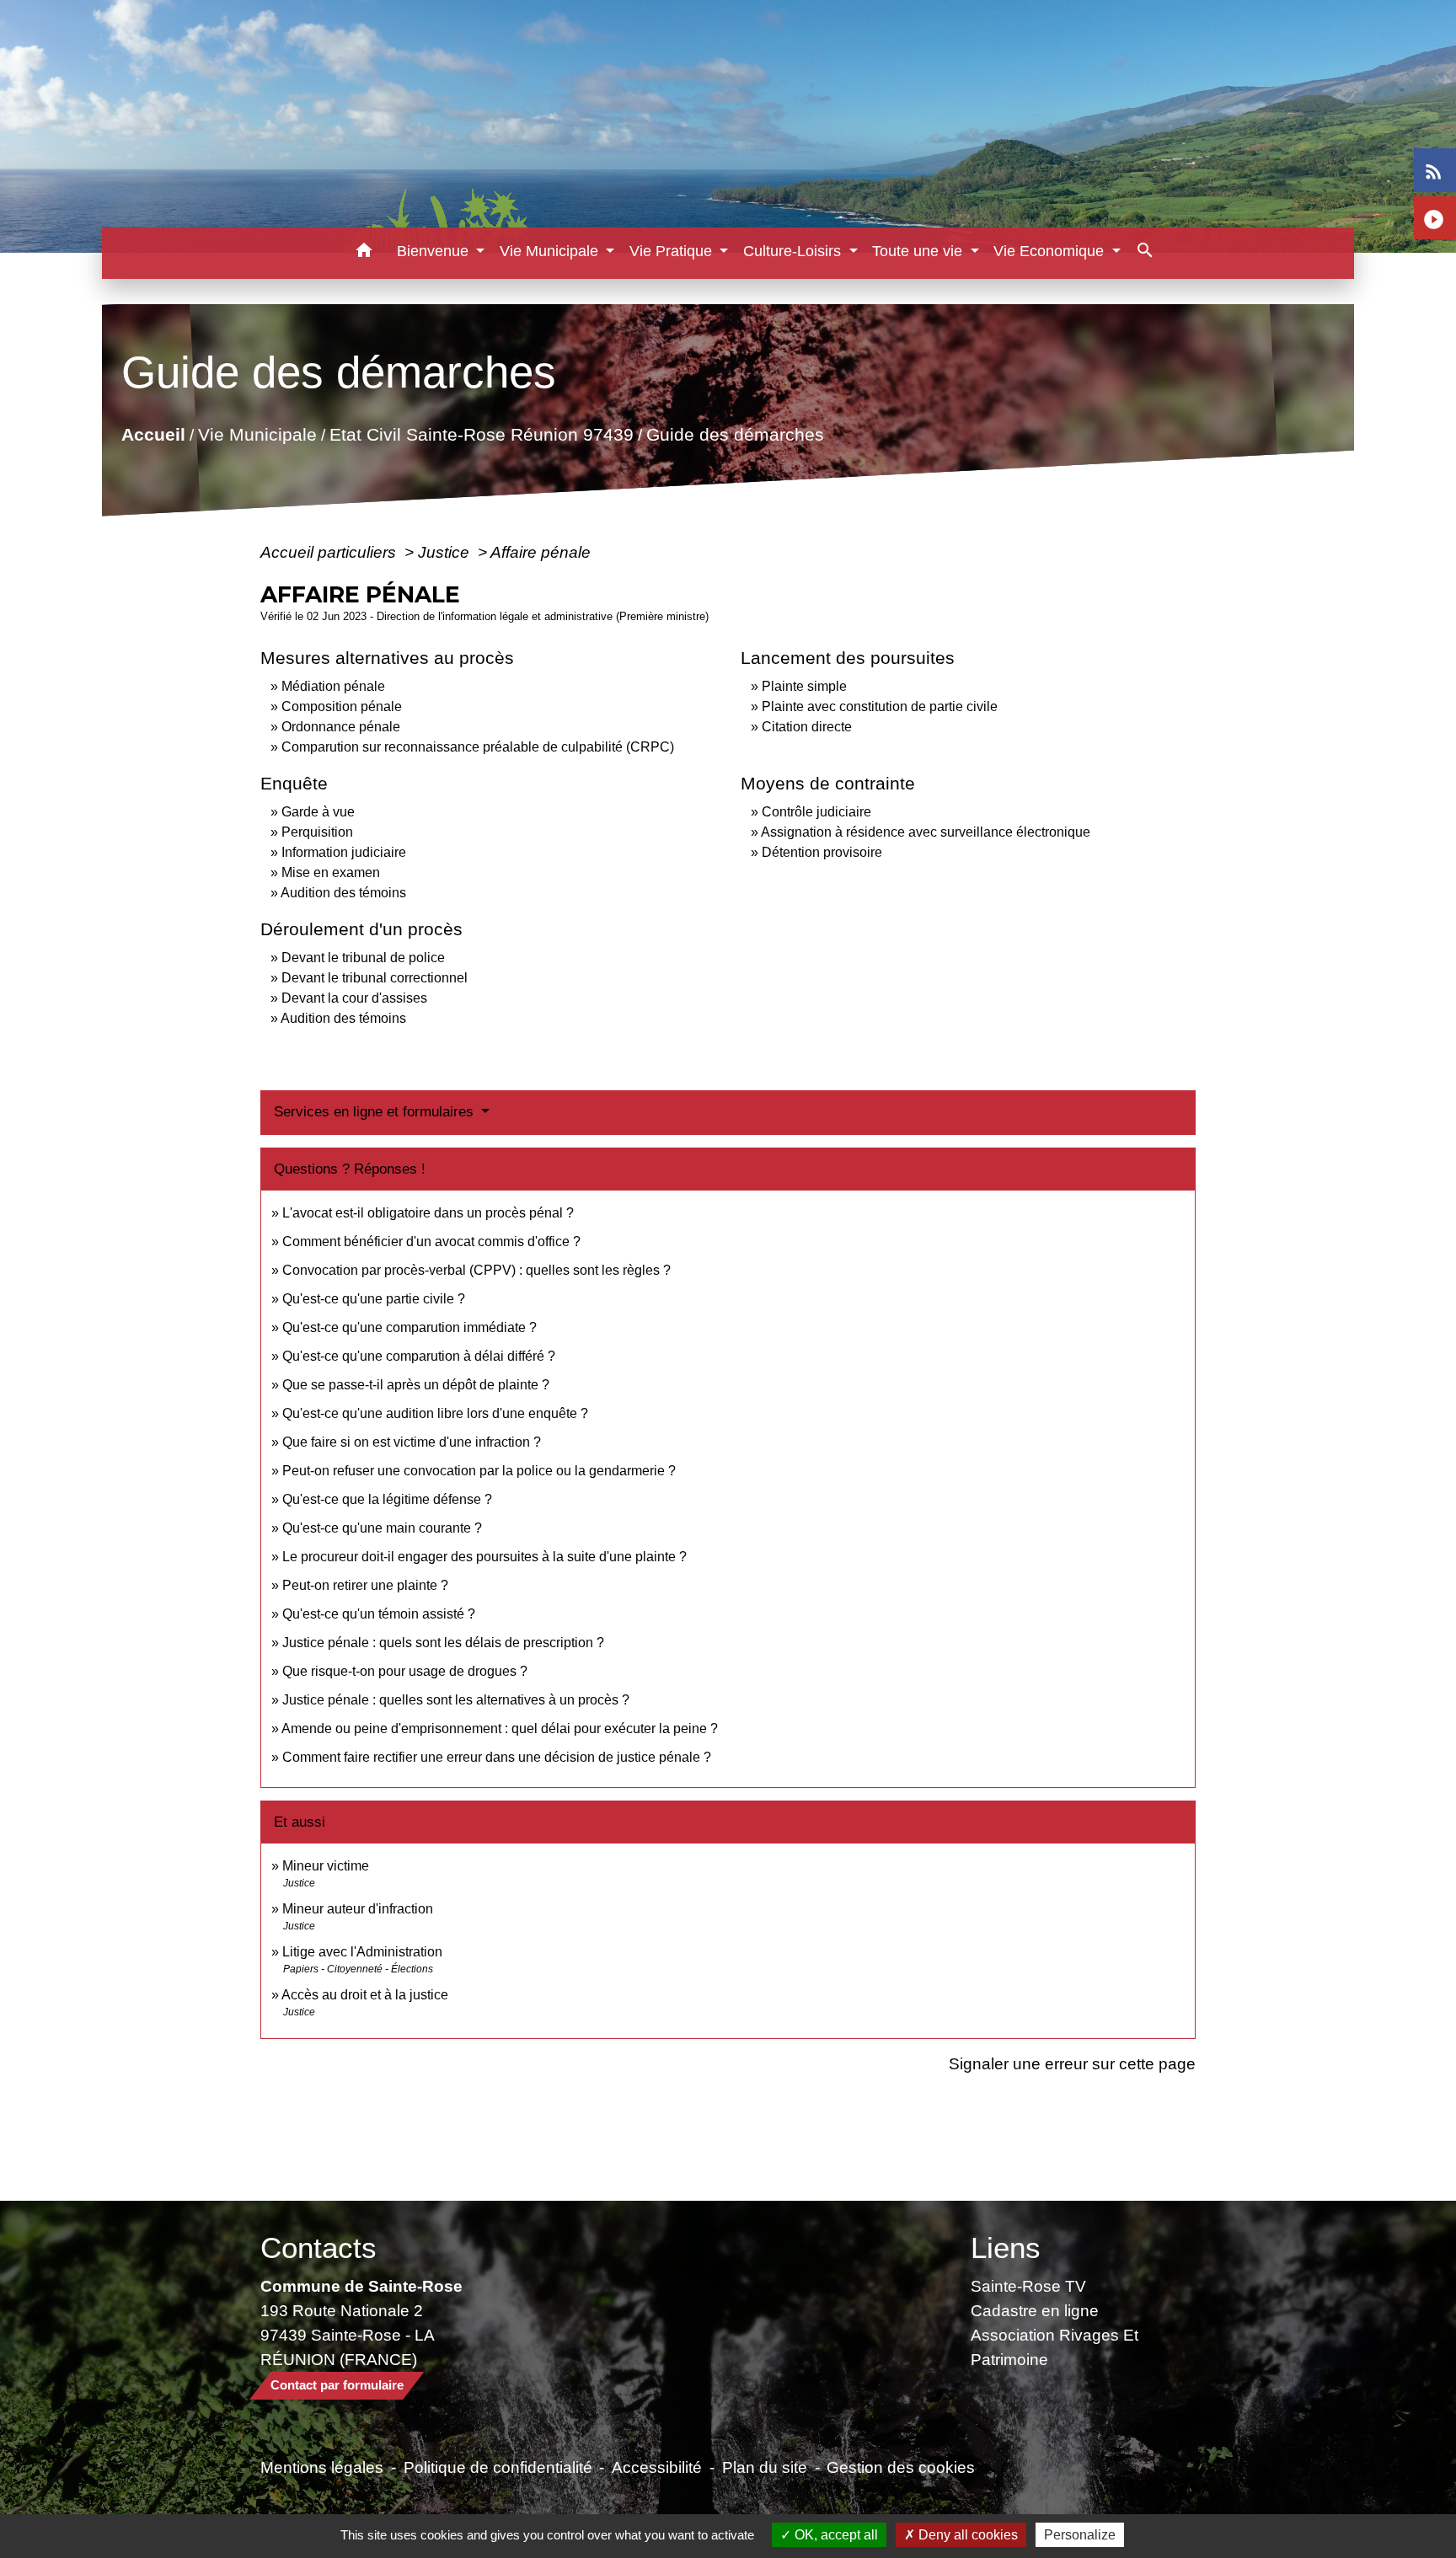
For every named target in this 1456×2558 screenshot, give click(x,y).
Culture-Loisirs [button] (794, 251)
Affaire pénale (541, 552)
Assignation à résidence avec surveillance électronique (926, 832)
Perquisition (317, 832)
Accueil (153, 435)
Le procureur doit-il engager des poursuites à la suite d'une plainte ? (484, 1557)
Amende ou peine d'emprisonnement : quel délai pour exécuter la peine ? (500, 1729)
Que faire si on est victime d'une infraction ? (412, 1442)
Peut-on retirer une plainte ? (365, 1585)
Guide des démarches (735, 435)
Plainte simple (804, 686)
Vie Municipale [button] (551, 251)
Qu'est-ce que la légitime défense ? (387, 1499)
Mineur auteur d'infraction (358, 1909)
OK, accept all (835, 2535)
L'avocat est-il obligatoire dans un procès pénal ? (428, 1213)
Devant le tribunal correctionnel (375, 978)
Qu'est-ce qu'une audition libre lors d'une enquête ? (435, 1413)
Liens (1006, 2248)
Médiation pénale (333, 686)
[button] (364, 253)
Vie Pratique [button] (673, 251)
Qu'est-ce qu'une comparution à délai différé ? (419, 1356)
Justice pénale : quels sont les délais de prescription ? (443, 1643)
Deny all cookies (966, 2535)
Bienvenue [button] (435, 251)
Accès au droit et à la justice (365, 1995)
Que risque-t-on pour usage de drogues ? (405, 1671)
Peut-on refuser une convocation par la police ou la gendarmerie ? (479, 1471)
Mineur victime (326, 1866)
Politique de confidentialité (498, 2467)
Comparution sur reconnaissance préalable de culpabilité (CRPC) (478, 747)
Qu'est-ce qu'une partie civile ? (374, 1299)
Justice (446, 552)
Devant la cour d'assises (354, 998)
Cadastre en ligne (1035, 2310)
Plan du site (765, 2467)
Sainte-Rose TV (1028, 2286)
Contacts (318, 2248)
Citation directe (807, 727)
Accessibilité (657, 2467)
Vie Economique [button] (1051, 251)
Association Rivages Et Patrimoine (1055, 2347)
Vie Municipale (257, 435)
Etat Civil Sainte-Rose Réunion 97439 (482, 435)
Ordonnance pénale (341, 727)
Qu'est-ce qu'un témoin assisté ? (379, 1614)
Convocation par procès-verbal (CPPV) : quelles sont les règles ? (476, 1270)
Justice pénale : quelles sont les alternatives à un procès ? (456, 1700)
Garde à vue (318, 812)
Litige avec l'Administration (362, 1952)
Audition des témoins (343, 893)
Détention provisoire (822, 852)
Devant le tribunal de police (363, 958)
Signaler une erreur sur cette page (1072, 2063)
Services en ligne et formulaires (376, 1112)
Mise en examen (331, 872)
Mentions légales (322, 2467)
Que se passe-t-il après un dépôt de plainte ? (416, 1385)
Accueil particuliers (330, 552)
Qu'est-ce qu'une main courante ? (382, 1528)
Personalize (1080, 2535)
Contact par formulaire (337, 2385)
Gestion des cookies (901, 2467)
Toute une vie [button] (919, 251)
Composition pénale (342, 706)
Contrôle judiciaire (816, 812)
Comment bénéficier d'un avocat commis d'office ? (431, 1242)
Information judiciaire (344, 852)
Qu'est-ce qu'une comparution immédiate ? (409, 1327)
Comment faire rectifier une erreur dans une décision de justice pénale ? (497, 1757)
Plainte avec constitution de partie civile (880, 706)
